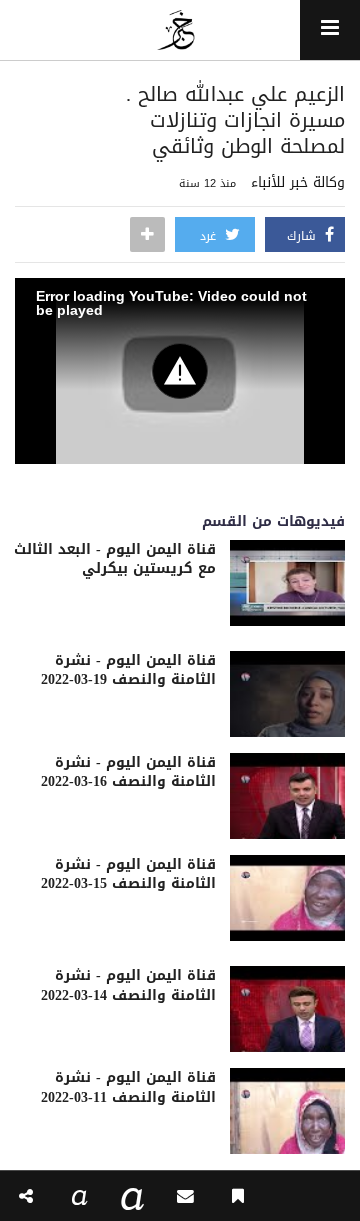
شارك (303, 236)
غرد (210, 236)
